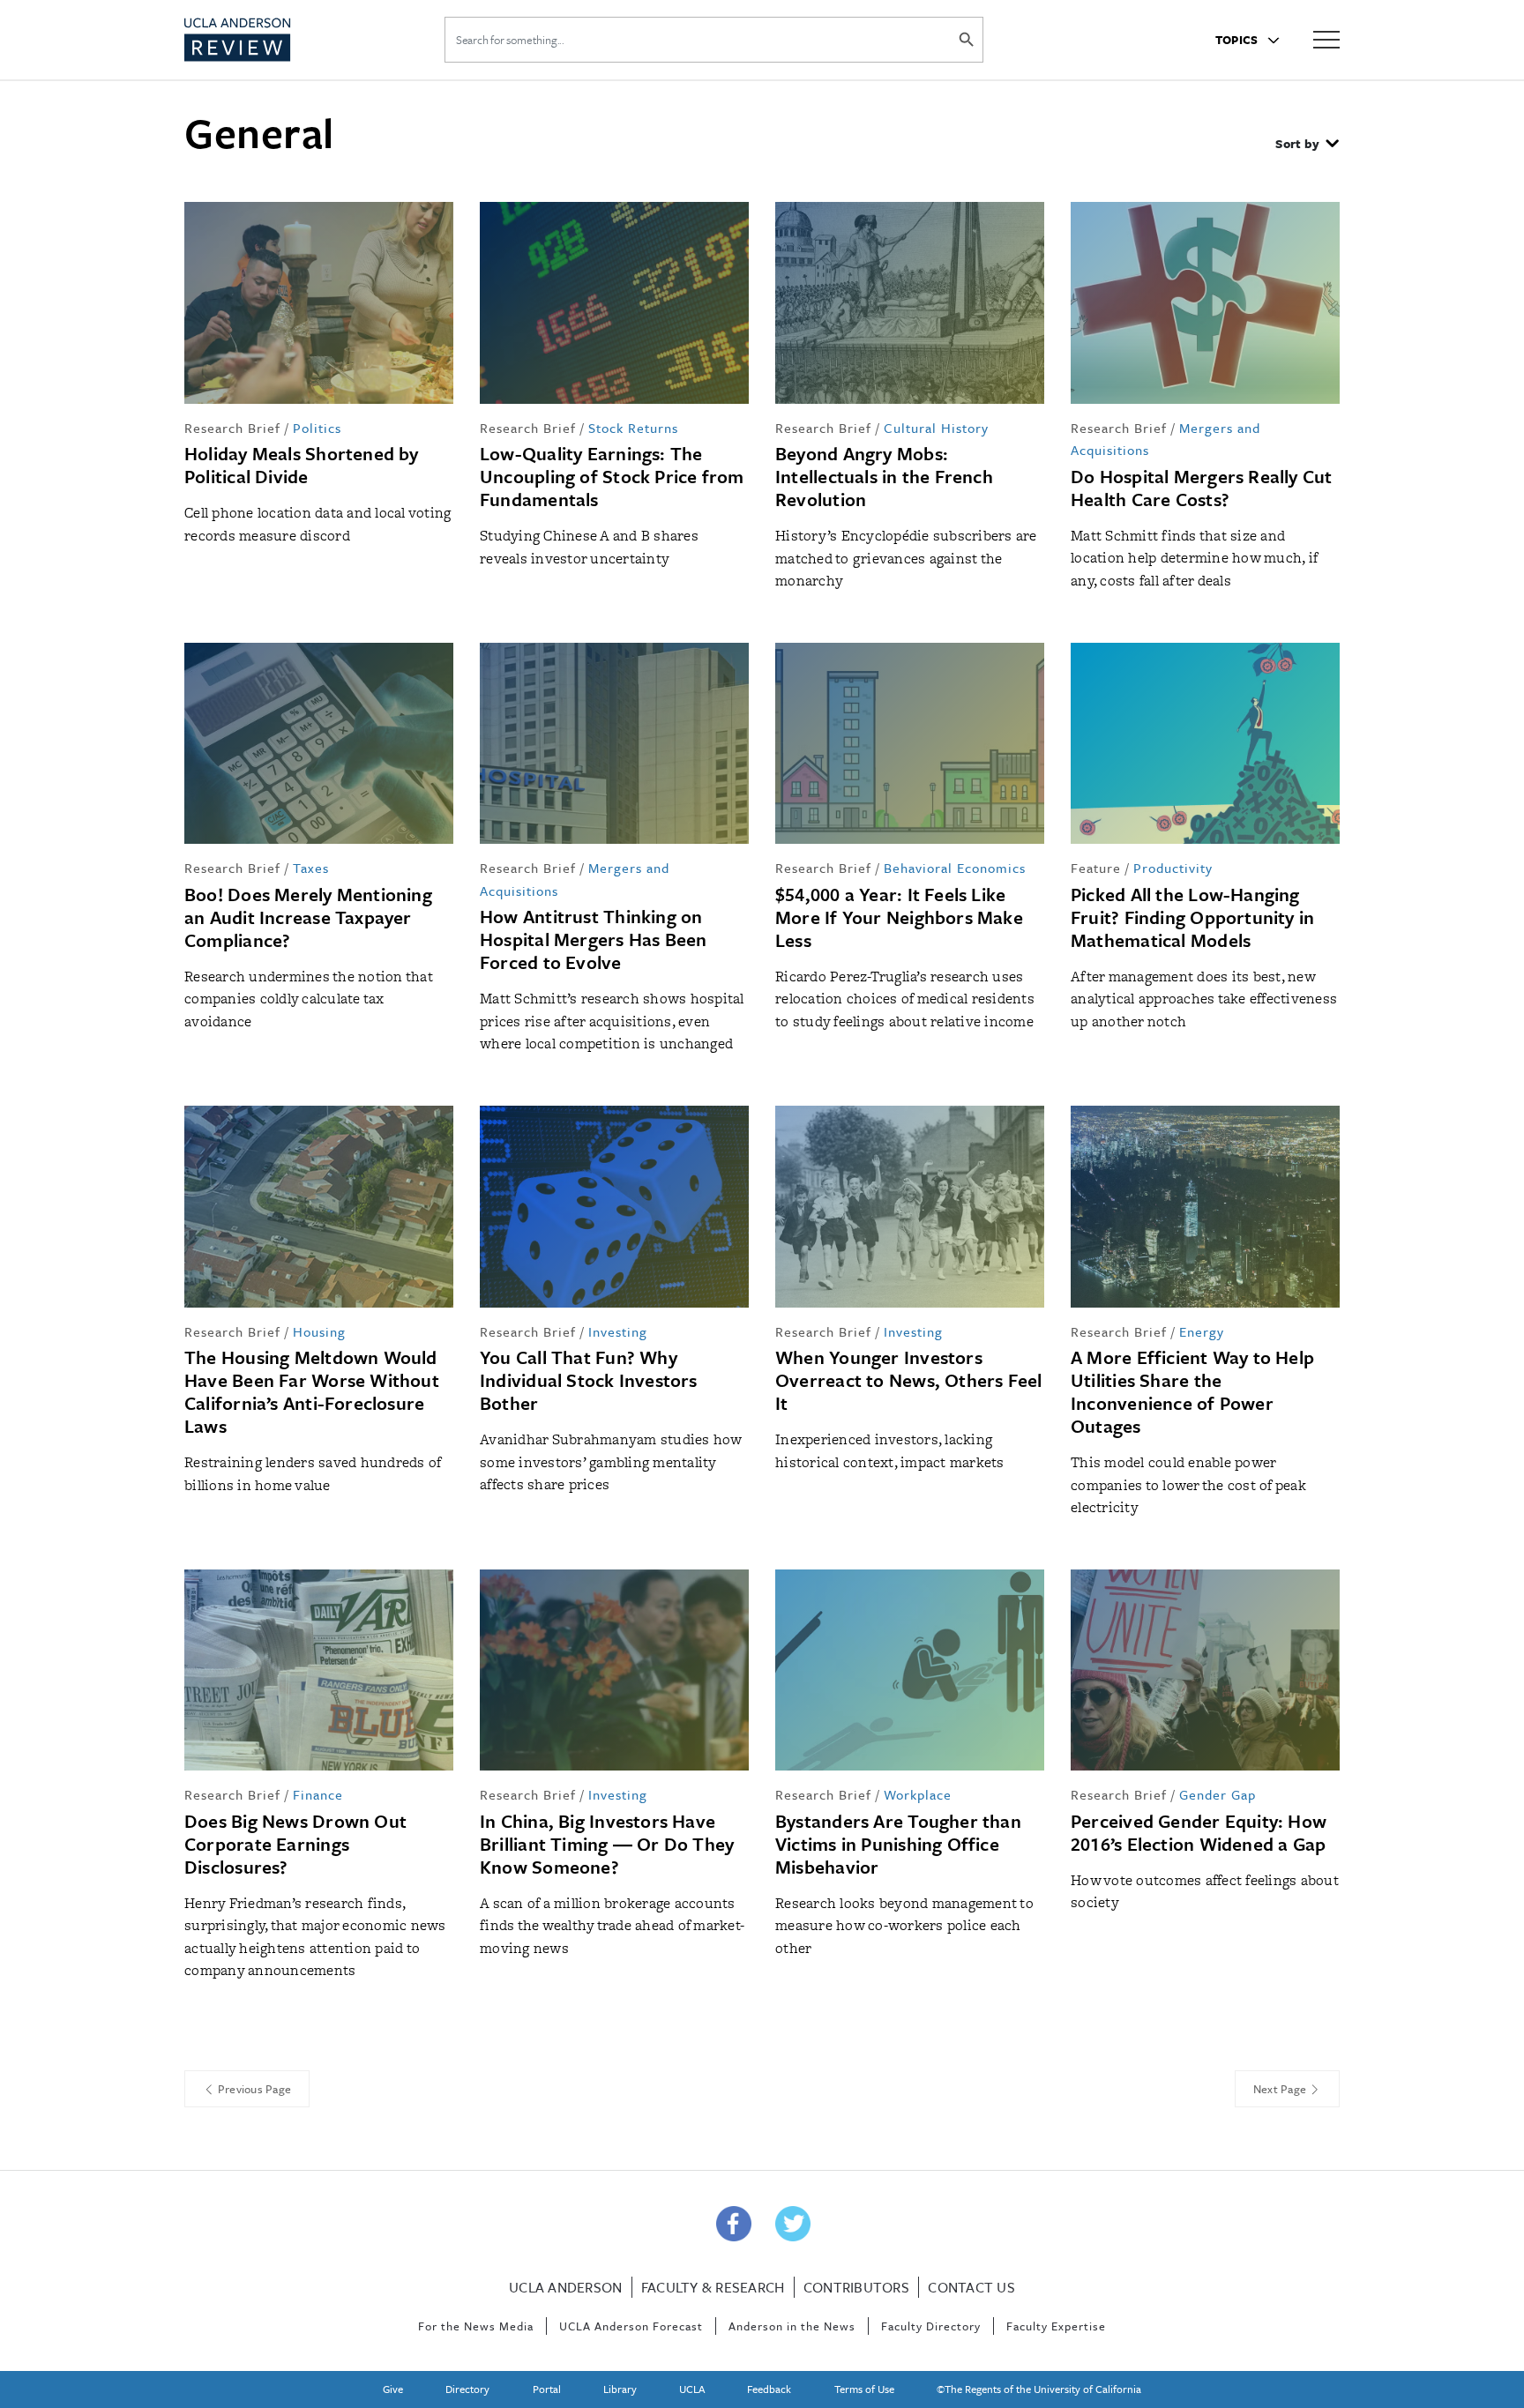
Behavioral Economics (955, 868)
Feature (1096, 868)
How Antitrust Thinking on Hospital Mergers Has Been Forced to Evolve (594, 939)
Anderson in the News (792, 2326)
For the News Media (476, 2326)
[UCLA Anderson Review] (280, 40)
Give (393, 2389)
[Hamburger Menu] (1326, 38)
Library (620, 2389)
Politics (317, 428)
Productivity (1173, 868)
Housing (319, 1331)
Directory (467, 2389)
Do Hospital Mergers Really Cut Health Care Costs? (1202, 488)
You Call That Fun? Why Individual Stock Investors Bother (589, 1380)
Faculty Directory (931, 2326)
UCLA (692, 2389)
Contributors (856, 2287)
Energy (1202, 1331)
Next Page (1281, 2089)
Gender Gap (1218, 1794)
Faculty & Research (713, 2287)
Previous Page (254, 2089)
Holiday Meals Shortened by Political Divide (302, 465)
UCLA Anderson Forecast (631, 2326)
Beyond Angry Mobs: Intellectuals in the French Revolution (884, 476)
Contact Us (971, 2287)
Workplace (918, 1794)
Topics (1238, 40)
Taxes (311, 868)
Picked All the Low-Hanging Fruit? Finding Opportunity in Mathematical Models (1192, 917)
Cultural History (936, 428)
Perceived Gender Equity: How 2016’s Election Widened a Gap (1199, 1832)
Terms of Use (864, 2389)
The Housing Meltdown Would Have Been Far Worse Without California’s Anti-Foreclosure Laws (312, 1391)
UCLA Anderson (565, 2287)
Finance (318, 1794)
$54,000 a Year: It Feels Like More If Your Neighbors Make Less (899, 917)
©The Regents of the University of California (1039, 2389)
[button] (1307, 145)
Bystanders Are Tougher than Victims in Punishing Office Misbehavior (898, 1844)
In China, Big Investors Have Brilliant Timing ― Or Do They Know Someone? (607, 1844)
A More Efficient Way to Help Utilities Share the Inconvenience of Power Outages (1192, 1391)
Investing (618, 1331)
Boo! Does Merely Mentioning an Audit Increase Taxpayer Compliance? (308, 917)
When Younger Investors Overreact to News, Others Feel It (909, 1380)
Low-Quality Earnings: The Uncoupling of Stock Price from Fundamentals (612, 476)
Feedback (769, 2389)
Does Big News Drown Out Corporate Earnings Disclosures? (295, 1844)
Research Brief (232, 428)
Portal (547, 2389)
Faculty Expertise (1056, 2326)
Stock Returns (633, 428)
